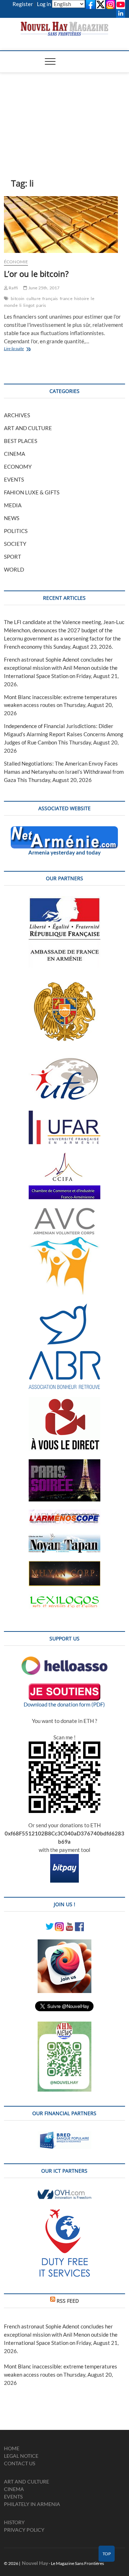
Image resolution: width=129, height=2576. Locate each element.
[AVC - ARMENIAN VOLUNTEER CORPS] (64, 1211)
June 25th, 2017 (43, 288)
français (50, 298)
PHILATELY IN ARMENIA (32, 2504)
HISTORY (14, 2522)
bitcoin (18, 298)
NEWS (12, 518)
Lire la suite (20, 349)
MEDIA (13, 505)
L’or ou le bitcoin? (36, 274)
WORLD (14, 569)
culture (34, 298)
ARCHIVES (17, 415)
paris (41, 305)
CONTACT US (20, 2463)
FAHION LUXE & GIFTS (32, 492)
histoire (82, 298)
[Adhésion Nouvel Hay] (64, 1660)
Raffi (13, 288)
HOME (12, 2448)
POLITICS (16, 531)
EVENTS (14, 479)
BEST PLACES (21, 441)
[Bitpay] (64, 1858)
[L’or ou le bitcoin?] (64, 225)
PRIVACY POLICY (24, 2530)
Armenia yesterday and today (64, 852)
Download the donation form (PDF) (64, 1704)
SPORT (13, 557)
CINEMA (15, 454)
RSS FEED (68, 2301)
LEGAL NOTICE (21, 2456)
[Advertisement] (64, 114)
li (20, 305)
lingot (29, 305)
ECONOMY (18, 467)
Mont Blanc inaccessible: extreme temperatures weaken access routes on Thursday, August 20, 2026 (61, 705)
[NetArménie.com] (64, 830)
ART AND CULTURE (28, 428)
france (66, 298)
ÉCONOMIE (16, 262)
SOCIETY (15, 544)
